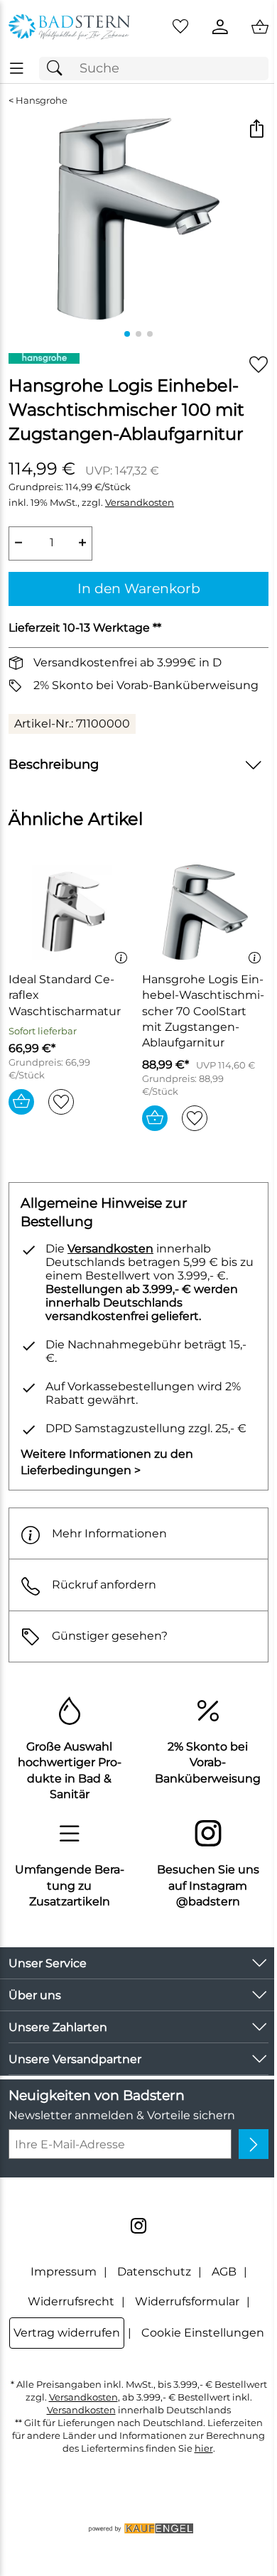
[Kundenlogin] (220, 27)
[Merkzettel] (180, 27)
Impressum (64, 2272)
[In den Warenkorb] (21, 1102)
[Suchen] (58, 69)
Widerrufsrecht (71, 2301)
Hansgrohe (42, 101)
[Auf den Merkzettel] (259, 365)
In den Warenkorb (139, 588)
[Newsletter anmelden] (254, 2144)
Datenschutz (154, 2272)
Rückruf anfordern (104, 1585)
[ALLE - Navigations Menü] (17, 69)
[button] (256, 130)
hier (204, 2448)
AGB (224, 2272)
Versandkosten (140, 503)
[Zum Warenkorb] (260, 27)
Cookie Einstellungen (203, 2333)
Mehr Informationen (109, 1533)
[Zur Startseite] (69, 27)
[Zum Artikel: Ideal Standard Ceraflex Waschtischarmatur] (72, 912)
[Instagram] (138, 2226)
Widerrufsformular (187, 2301)
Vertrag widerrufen (67, 2333)
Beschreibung (54, 764)
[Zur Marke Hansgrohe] (44, 358)
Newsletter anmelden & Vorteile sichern (122, 2115)
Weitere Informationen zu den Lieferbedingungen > (107, 1462)
